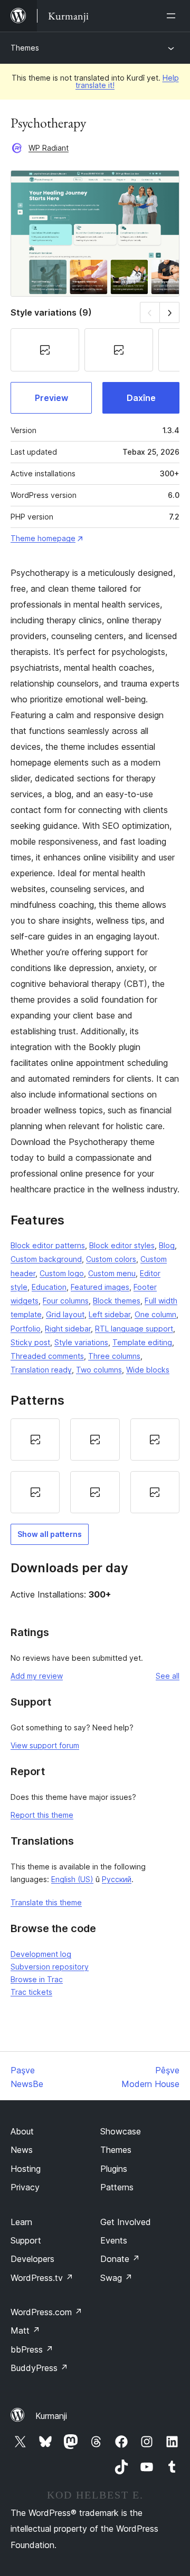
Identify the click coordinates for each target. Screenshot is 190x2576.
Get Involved (126, 2222)
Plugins (114, 2169)
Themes (25, 48)
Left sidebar (110, 1314)
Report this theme (42, 1815)
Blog (167, 1245)
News (22, 2150)
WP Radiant (49, 148)
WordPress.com (46, 2312)
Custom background (46, 1259)
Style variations (81, 1342)
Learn (21, 2222)
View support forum (45, 1745)
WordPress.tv (42, 2278)
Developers (32, 2259)
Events (114, 2240)
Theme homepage (43, 538)
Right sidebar (68, 1329)
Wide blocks (148, 1370)
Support (26, 2240)
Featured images (100, 1287)
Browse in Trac (37, 1979)
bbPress (32, 2349)
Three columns (114, 1356)
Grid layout (65, 1314)
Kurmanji (51, 2416)
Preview (51, 398)
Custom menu (112, 1273)
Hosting (26, 2169)
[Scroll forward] (170, 312)
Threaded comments (47, 1356)
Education (49, 1287)
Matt (25, 2330)
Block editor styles (122, 1245)
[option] (35, 1439)
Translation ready (41, 1370)
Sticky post (30, 1342)
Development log (41, 1954)
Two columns (99, 1370)
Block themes (117, 1301)
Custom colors (111, 1259)
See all (168, 1676)
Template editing (142, 1342)
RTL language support (134, 1329)
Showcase (121, 2131)
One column (155, 1314)
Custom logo (62, 1273)
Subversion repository (50, 1967)
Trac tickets (31, 1992)
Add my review (37, 1676)
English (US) (72, 1879)
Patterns (117, 2187)
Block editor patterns (48, 1245)
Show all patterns (50, 1534)
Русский (117, 1879)
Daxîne (141, 398)
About (22, 2131)
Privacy (25, 2187)
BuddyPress (39, 2368)
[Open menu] (173, 16)
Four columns (66, 1301)
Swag (116, 2278)
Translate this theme (46, 1902)
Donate (120, 2259)
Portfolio (26, 1329)
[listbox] (95, 1466)
